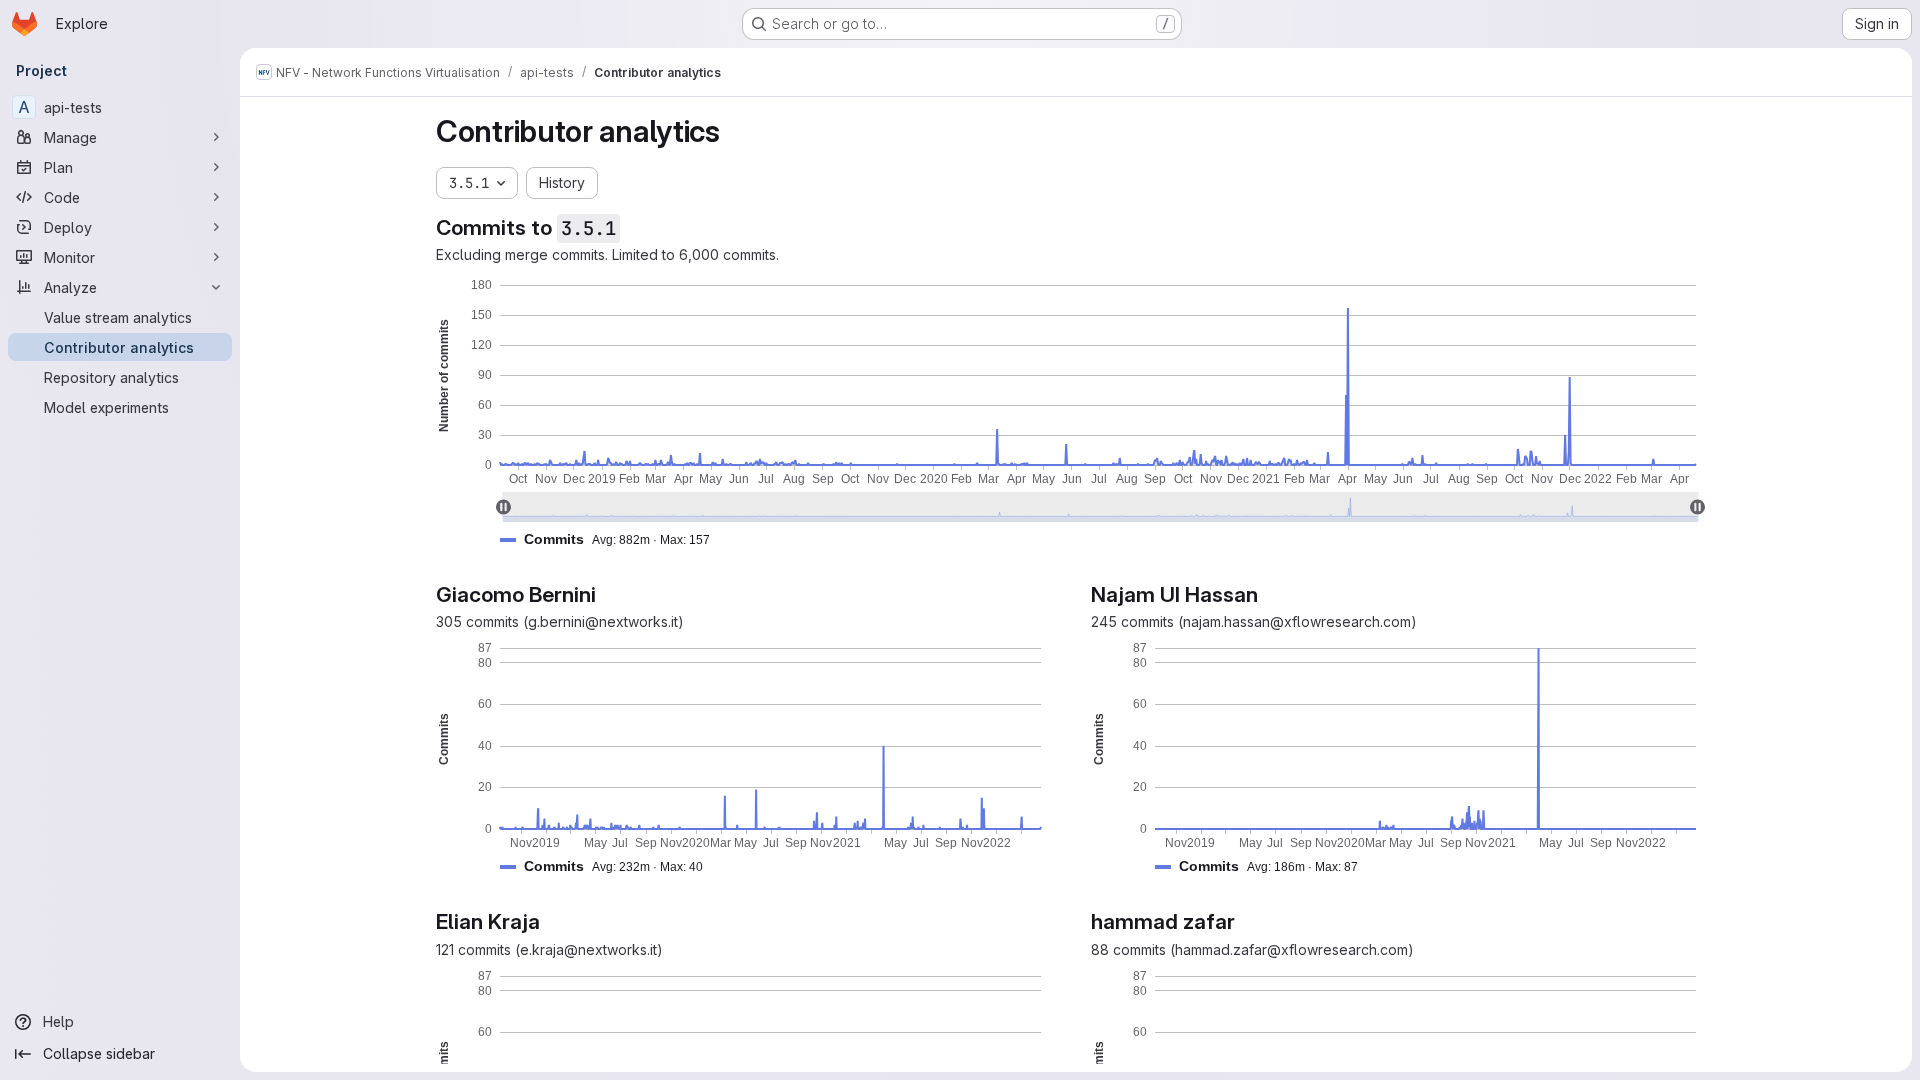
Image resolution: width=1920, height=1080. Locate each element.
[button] (613, 539)
